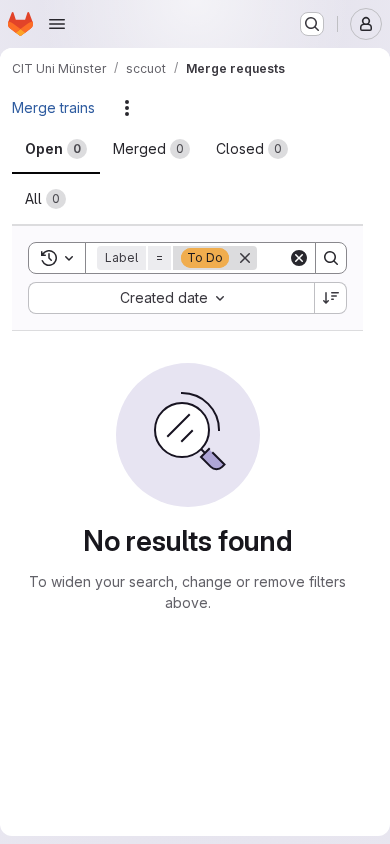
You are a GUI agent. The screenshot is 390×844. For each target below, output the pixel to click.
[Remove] (245, 258)
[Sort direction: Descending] (331, 298)
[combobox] (171, 298)
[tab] (56, 149)
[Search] (331, 258)
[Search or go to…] (312, 24)
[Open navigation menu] (57, 24)
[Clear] (299, 258)
